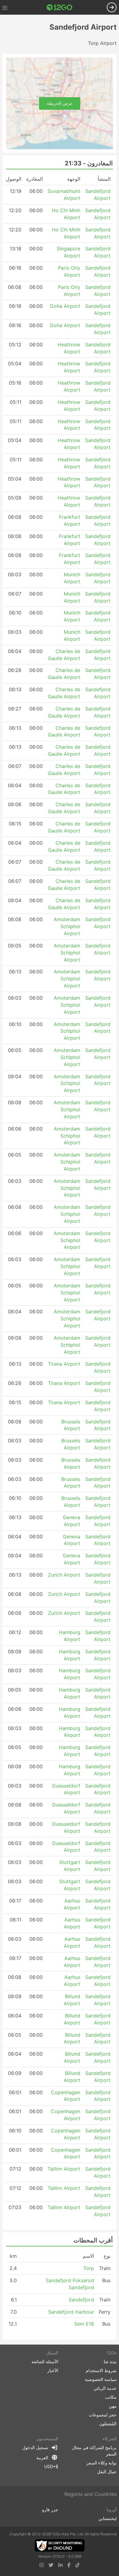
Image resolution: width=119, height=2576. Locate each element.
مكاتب (111, 2397)
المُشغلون (108, 2424)
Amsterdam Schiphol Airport (67, 926)
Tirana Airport (64, 1364)
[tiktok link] (78, 2565)
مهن (113, 2406)
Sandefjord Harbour (71, 2312)
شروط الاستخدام (101, 2370)
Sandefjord (81, 2300)
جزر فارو (50, 2510)
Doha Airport (65, 306)
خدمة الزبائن (105, 2388)
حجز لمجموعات (103, 2415)
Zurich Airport (64, 1575)
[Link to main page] (60, 7)
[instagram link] (41, 2565)
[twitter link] (51, 2565)
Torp (89, 2268)
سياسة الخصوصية (101, 2379)
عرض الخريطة (60, 103)
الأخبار (53, 2370)
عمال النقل (107, 2472)
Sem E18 (84, 2324)
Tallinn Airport (64, 2169)
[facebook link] (69, 2565)
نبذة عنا (110, 2362)
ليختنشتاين (107, 2518)
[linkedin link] (60, 2565)
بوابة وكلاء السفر (101, 2463)
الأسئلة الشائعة (45, 2362)
